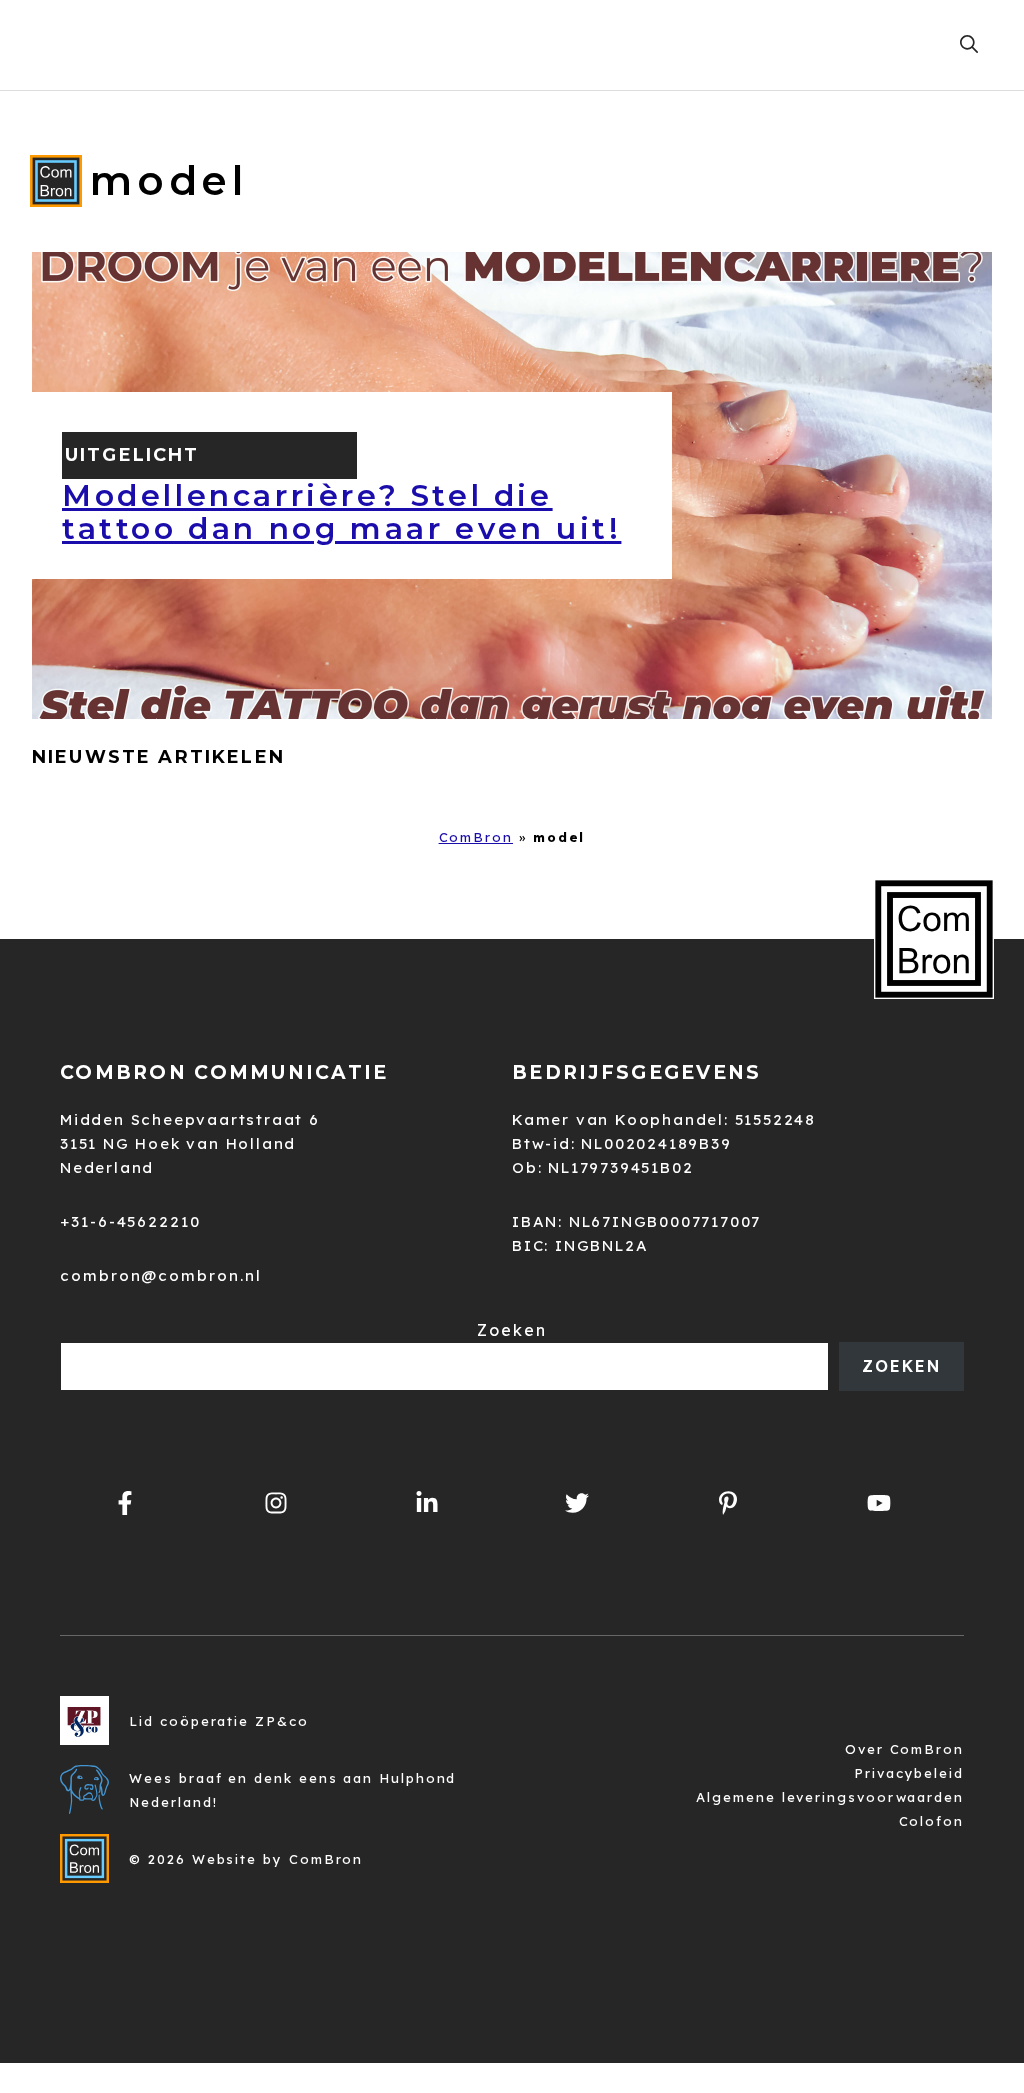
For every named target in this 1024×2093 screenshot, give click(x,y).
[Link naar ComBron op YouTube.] (878, 1503)
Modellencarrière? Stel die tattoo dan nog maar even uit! (341, 512)
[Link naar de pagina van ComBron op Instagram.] (426, 1503)
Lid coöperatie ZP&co (218, 1721)
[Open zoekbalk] (969, 45)
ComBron (476, 837)
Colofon (931, 1821)
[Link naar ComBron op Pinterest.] (728, 1503)
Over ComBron (904, 1749)
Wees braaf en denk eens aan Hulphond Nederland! (292, 1790)
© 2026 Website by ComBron (246, 1859)
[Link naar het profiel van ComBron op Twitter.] (577, 1503)
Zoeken (512, 1330)
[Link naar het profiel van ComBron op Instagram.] (276, 1503)
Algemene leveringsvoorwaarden (830, 1797)
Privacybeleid (909, 1773)
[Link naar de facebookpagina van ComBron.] (125, 1503)
